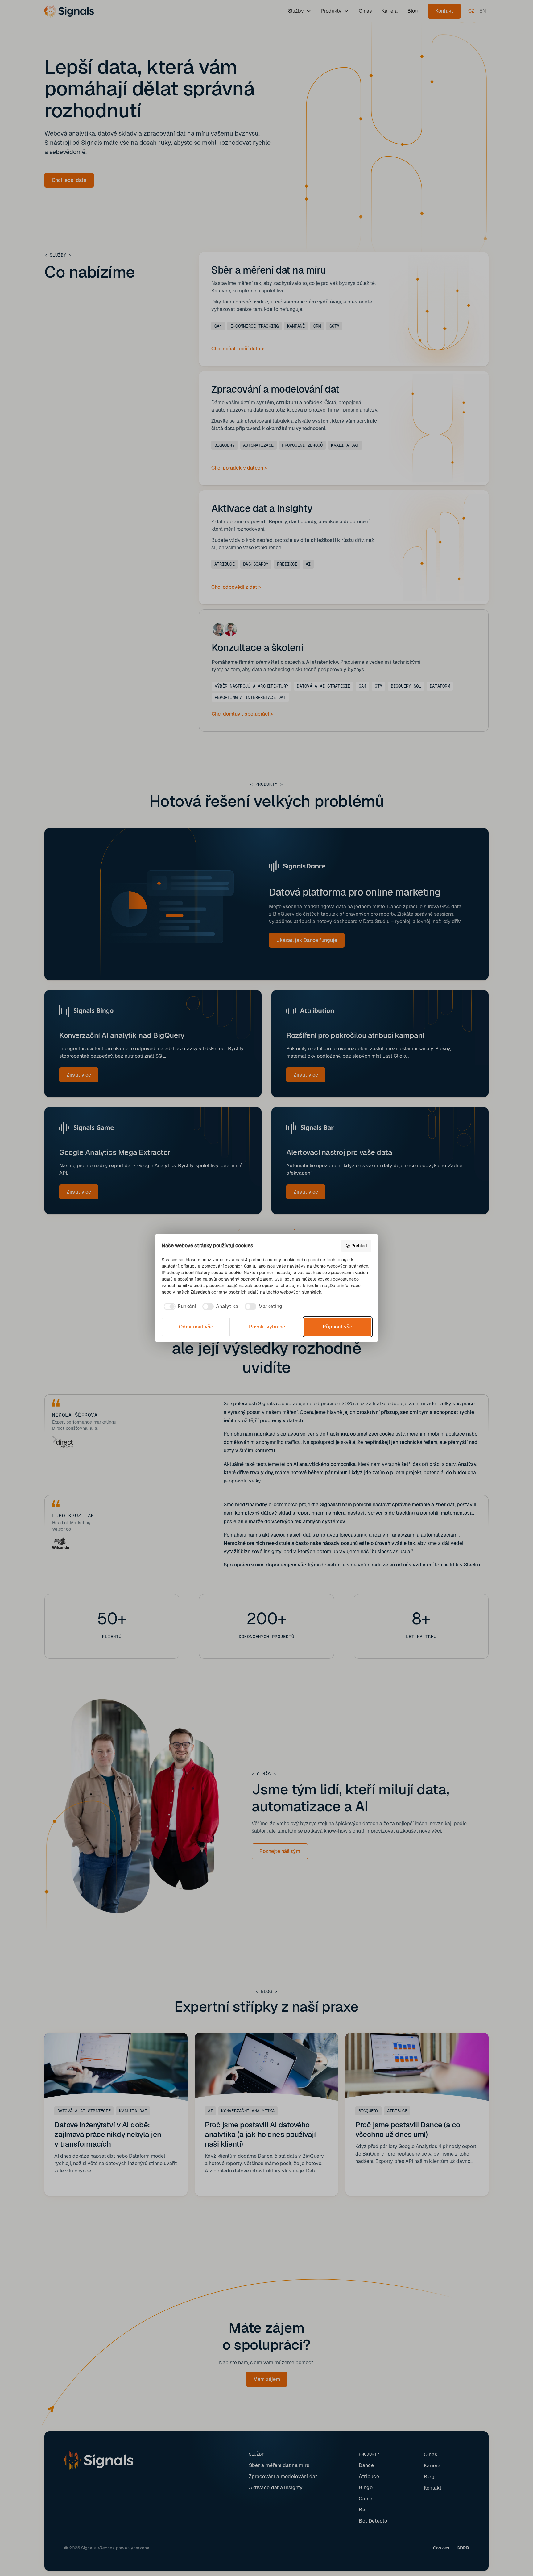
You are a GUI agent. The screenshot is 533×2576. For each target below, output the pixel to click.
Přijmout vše (337, 1327)
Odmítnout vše (196, 1327)
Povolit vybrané (267, 1327)
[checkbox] (179, 1307)
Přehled (359, 1246)
